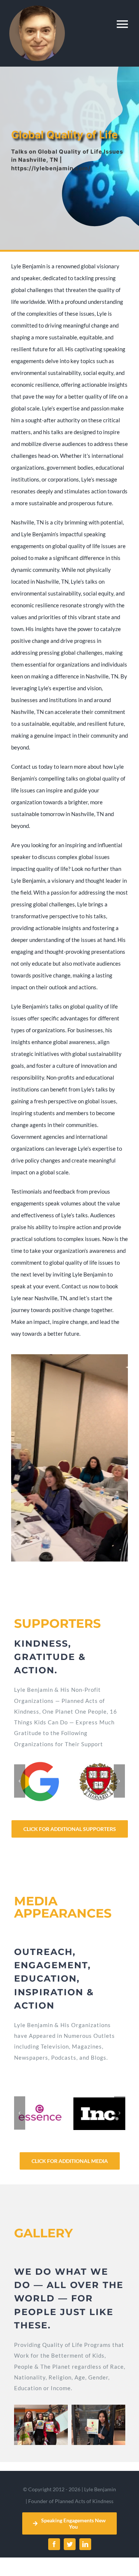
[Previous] (20, 1781)
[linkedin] (85, 2544)
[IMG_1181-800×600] (98, 2424)
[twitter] (70, 2544)
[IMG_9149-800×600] (41, 2424)
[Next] (119, 1781)
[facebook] (54, 2544)
